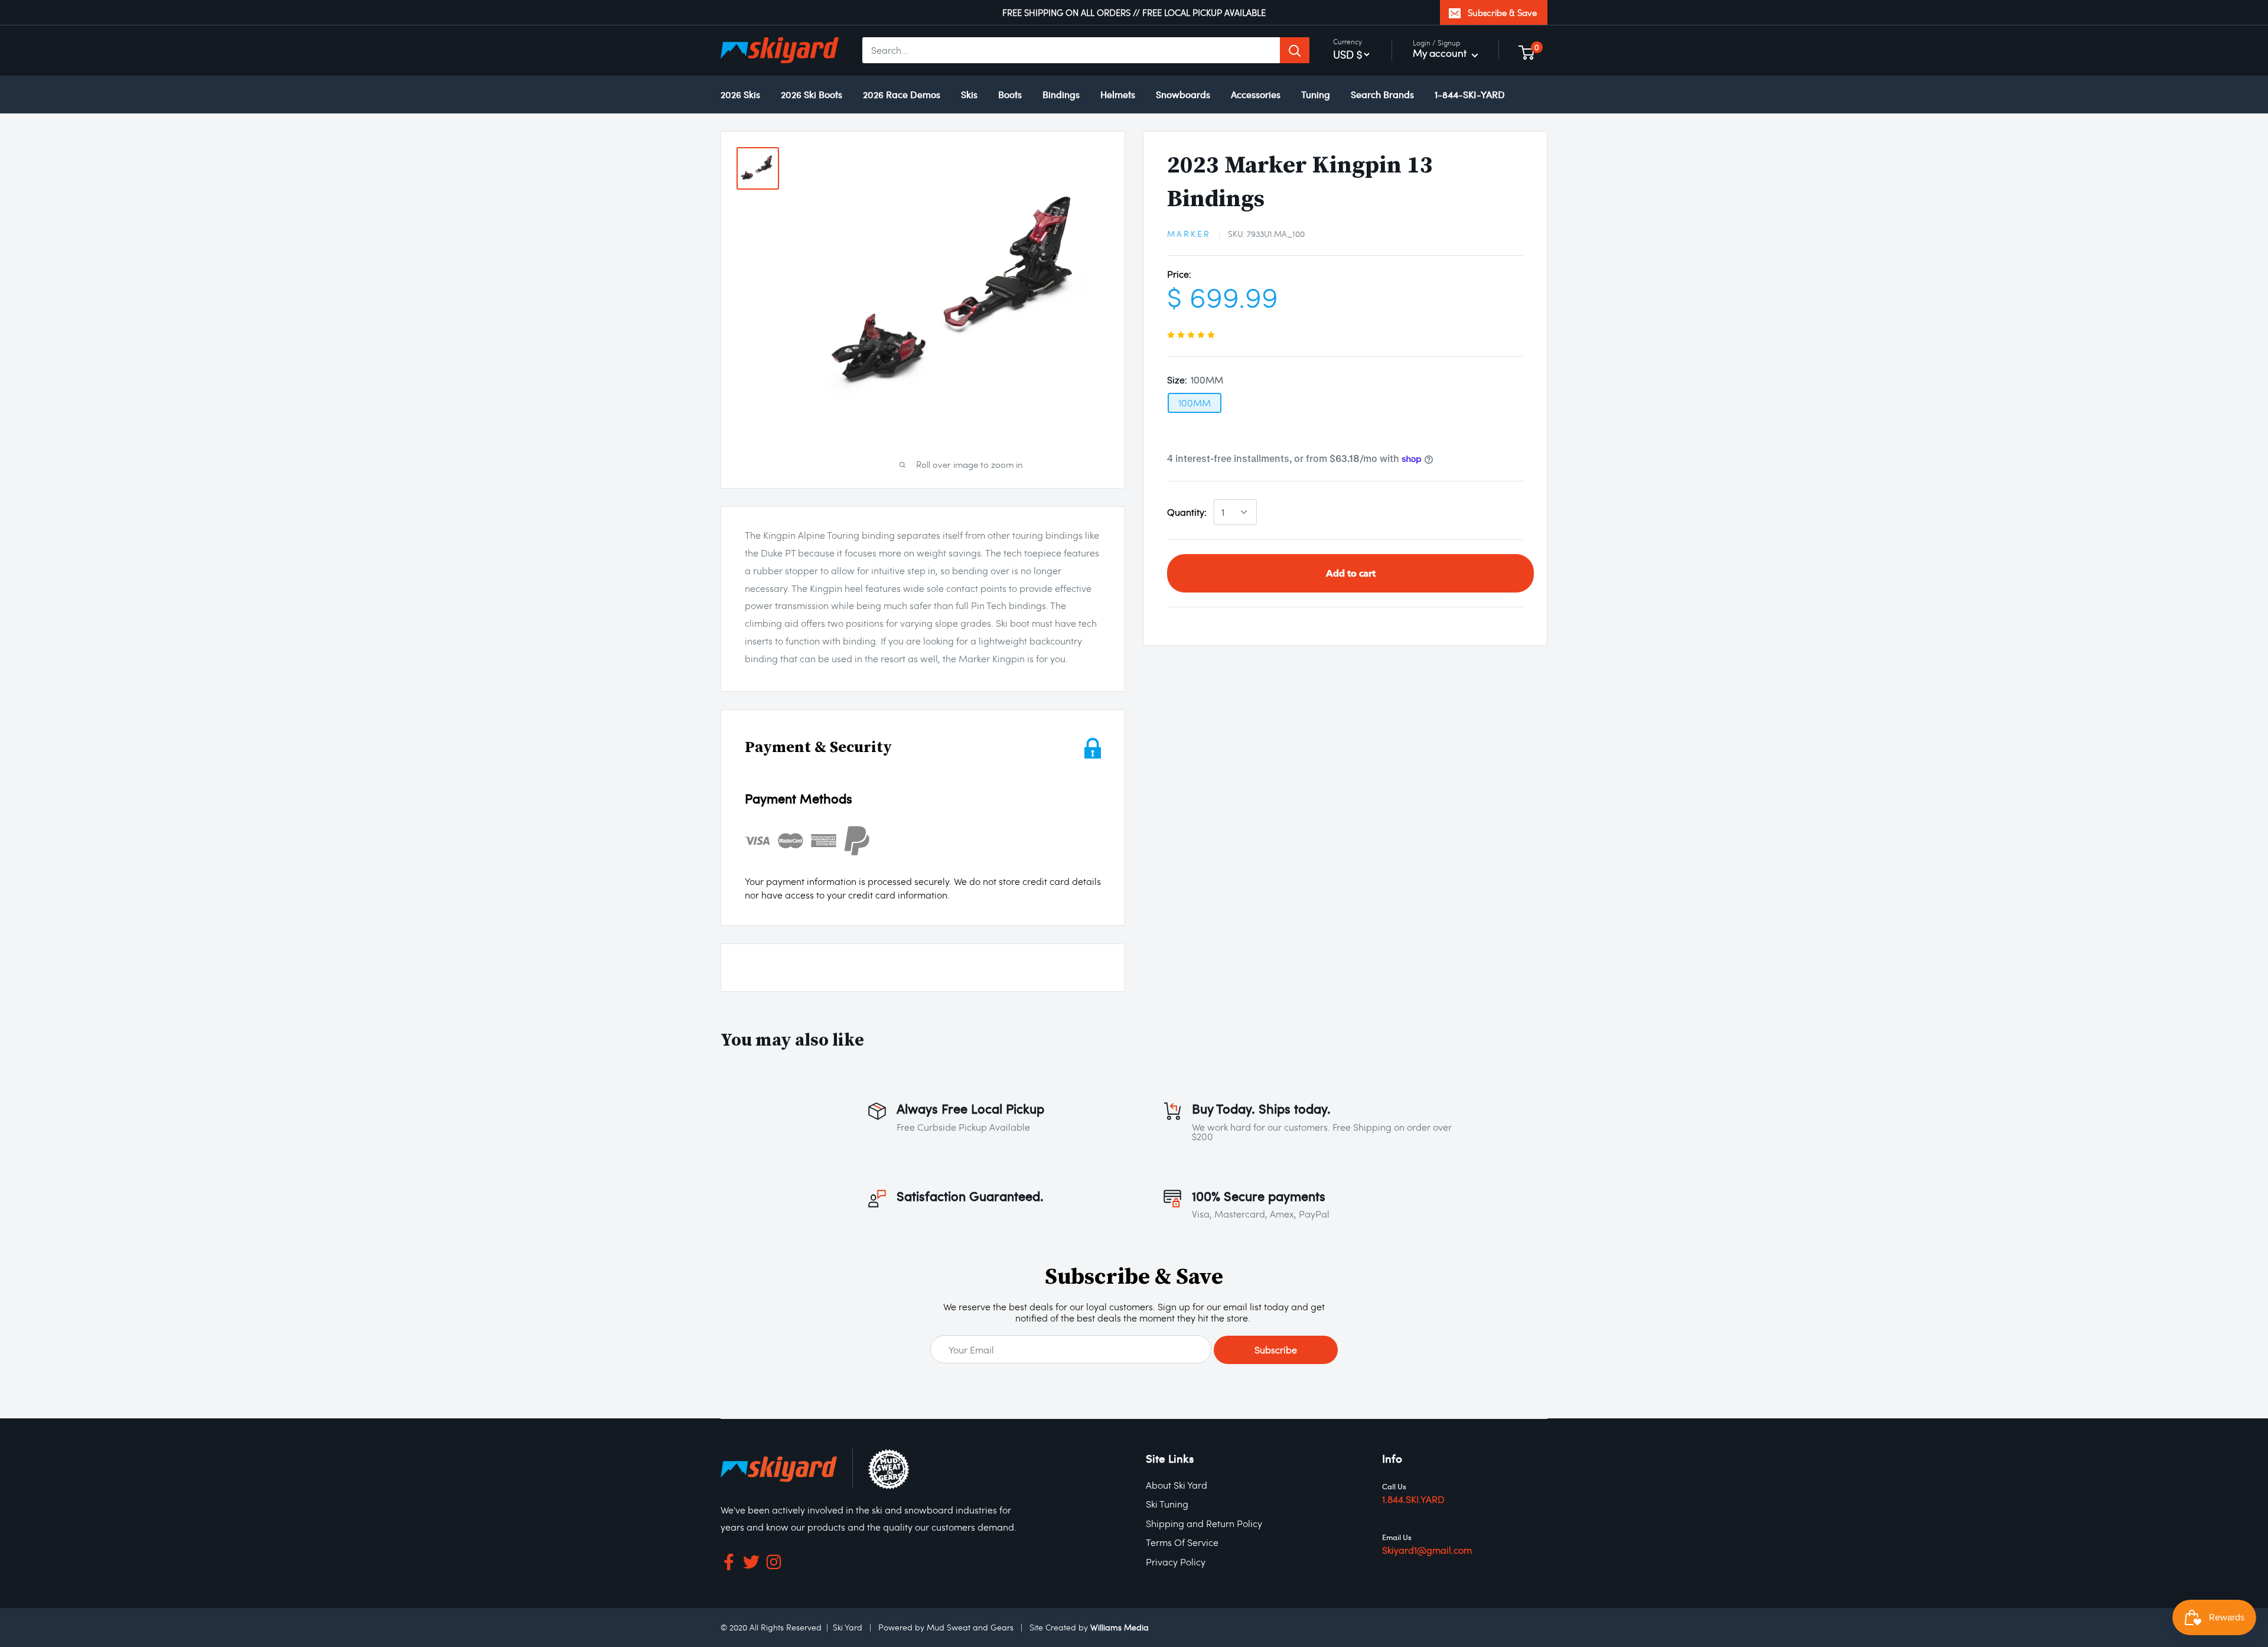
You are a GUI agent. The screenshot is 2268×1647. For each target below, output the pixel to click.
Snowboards (1183, 94)
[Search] (1295, 51)
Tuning (1316, 94)
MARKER (1189, 234)
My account (1441, 53)
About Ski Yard (1177, 1485)
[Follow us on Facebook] (729, 1565)
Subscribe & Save (1502, 12)
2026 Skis (740, 94)
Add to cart (1351, 573)
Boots (1010, 94)
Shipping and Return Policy (1204, 1523)
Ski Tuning (1167, 1504)
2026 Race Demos (902, 94)
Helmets (1118, 94)
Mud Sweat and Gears (970, 1627)
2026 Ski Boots (812, 94)
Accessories (1256, 94)
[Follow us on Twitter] (751, 1565)
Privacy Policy (1176, 1562)
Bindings (1061, 94)
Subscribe (1276, 1350)
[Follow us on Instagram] (774, 1565)
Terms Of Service (1182, 1542)
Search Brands (1382, 94)
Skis (969, 94)
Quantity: (1187, 512)
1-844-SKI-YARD (1470, 94)
